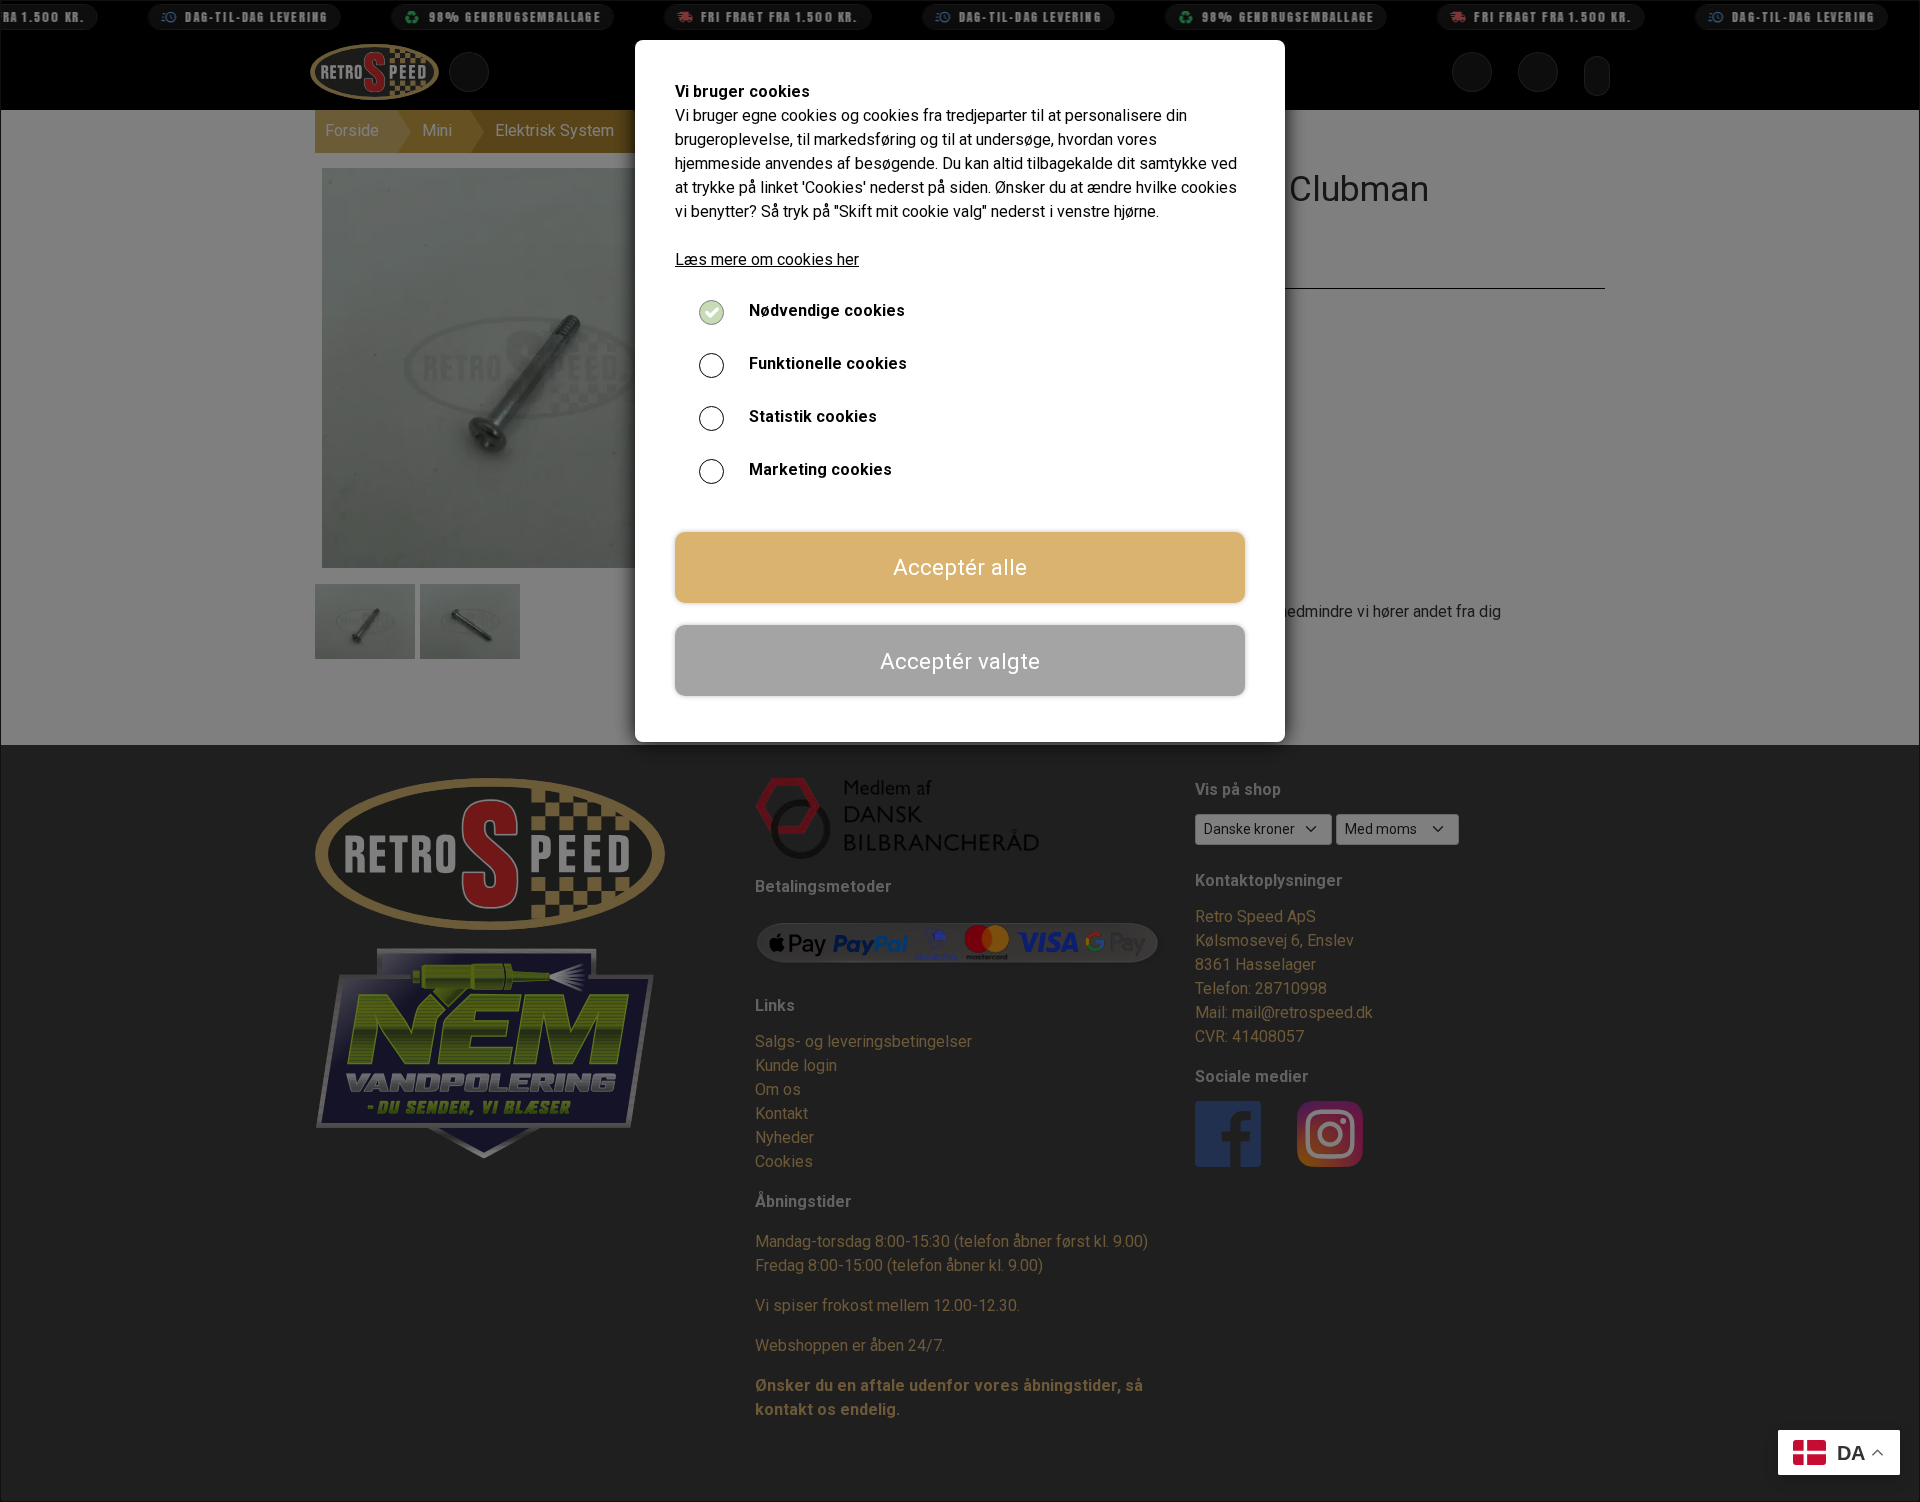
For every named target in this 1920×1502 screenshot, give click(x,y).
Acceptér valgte (960, 661)
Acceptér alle (960, 567)
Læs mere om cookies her (767, 259)
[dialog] (960, 751)
